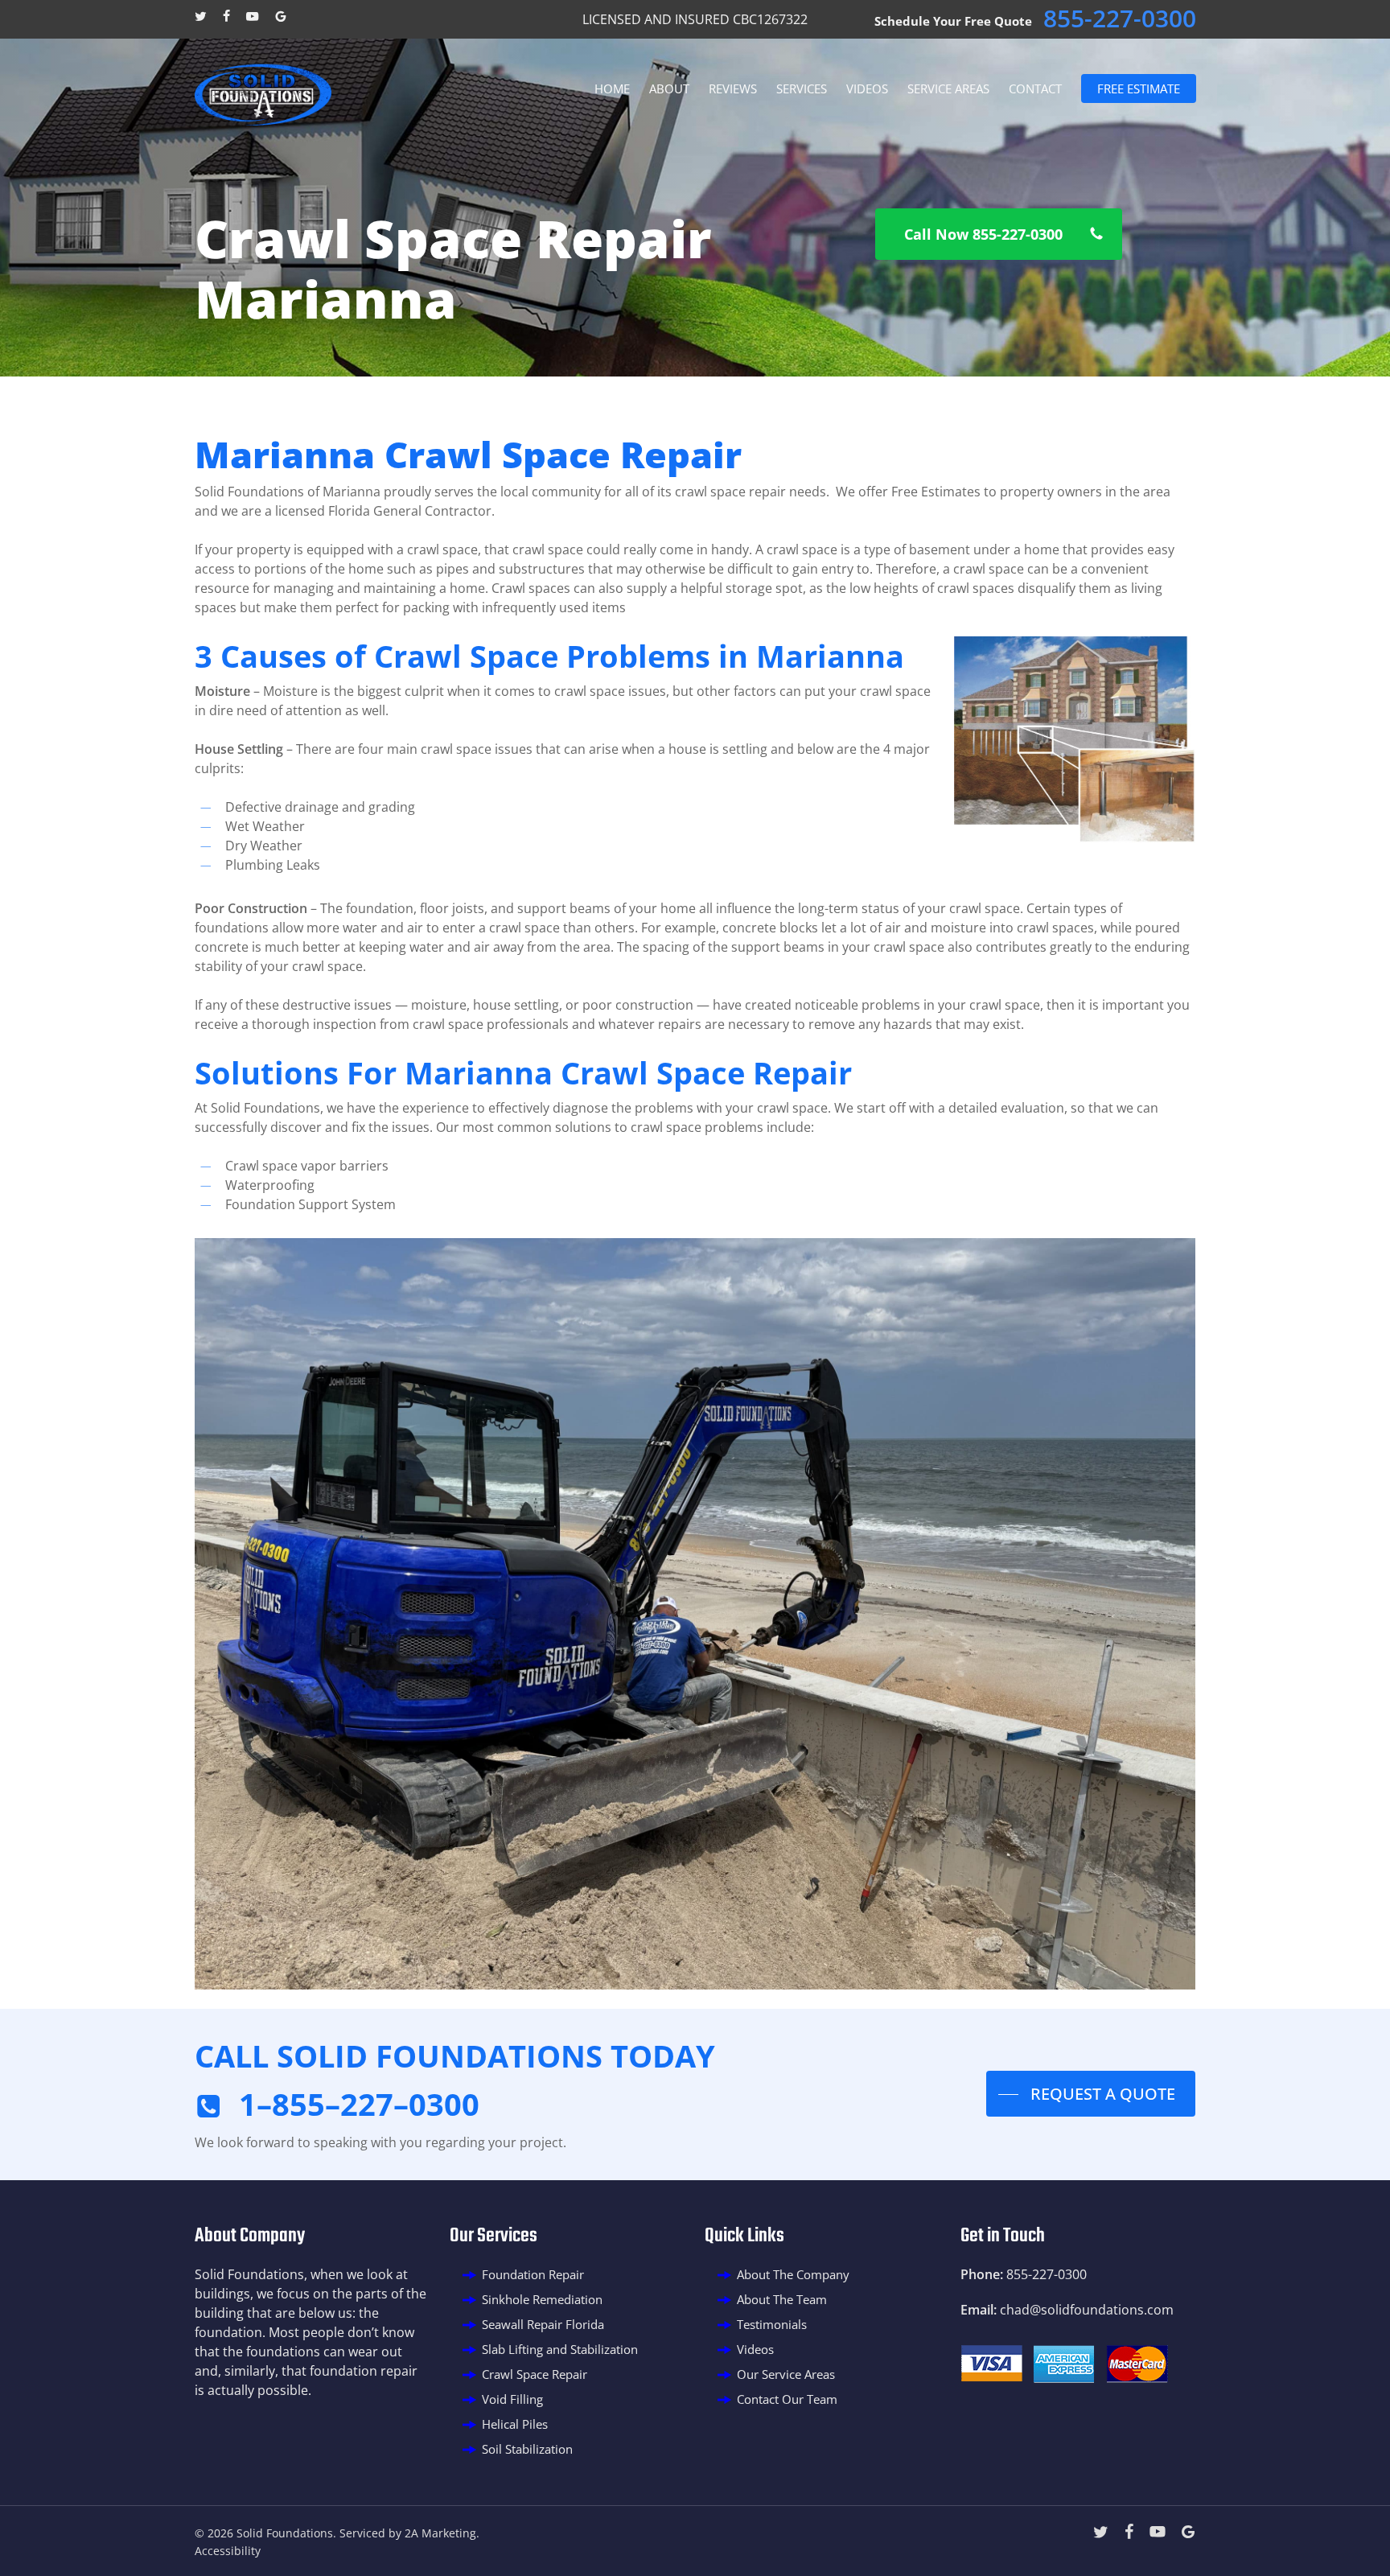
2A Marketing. (442, 2533)
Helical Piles (515, 2424)
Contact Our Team (787, 2399)
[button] (999, 234)
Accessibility (228, 2551)
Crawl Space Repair (535, 2374)
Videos (755, 2349)
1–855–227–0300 (359, 2104)
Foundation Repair (533, 2274)
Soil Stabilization (527, 2449)
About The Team (782, 2299)
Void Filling (512, 2399)
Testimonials (772, 2324)
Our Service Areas (786, 2374)
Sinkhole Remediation (542, 2299)
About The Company (793, 2274)
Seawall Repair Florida (543, 2324)
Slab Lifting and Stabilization (560, 2349)
